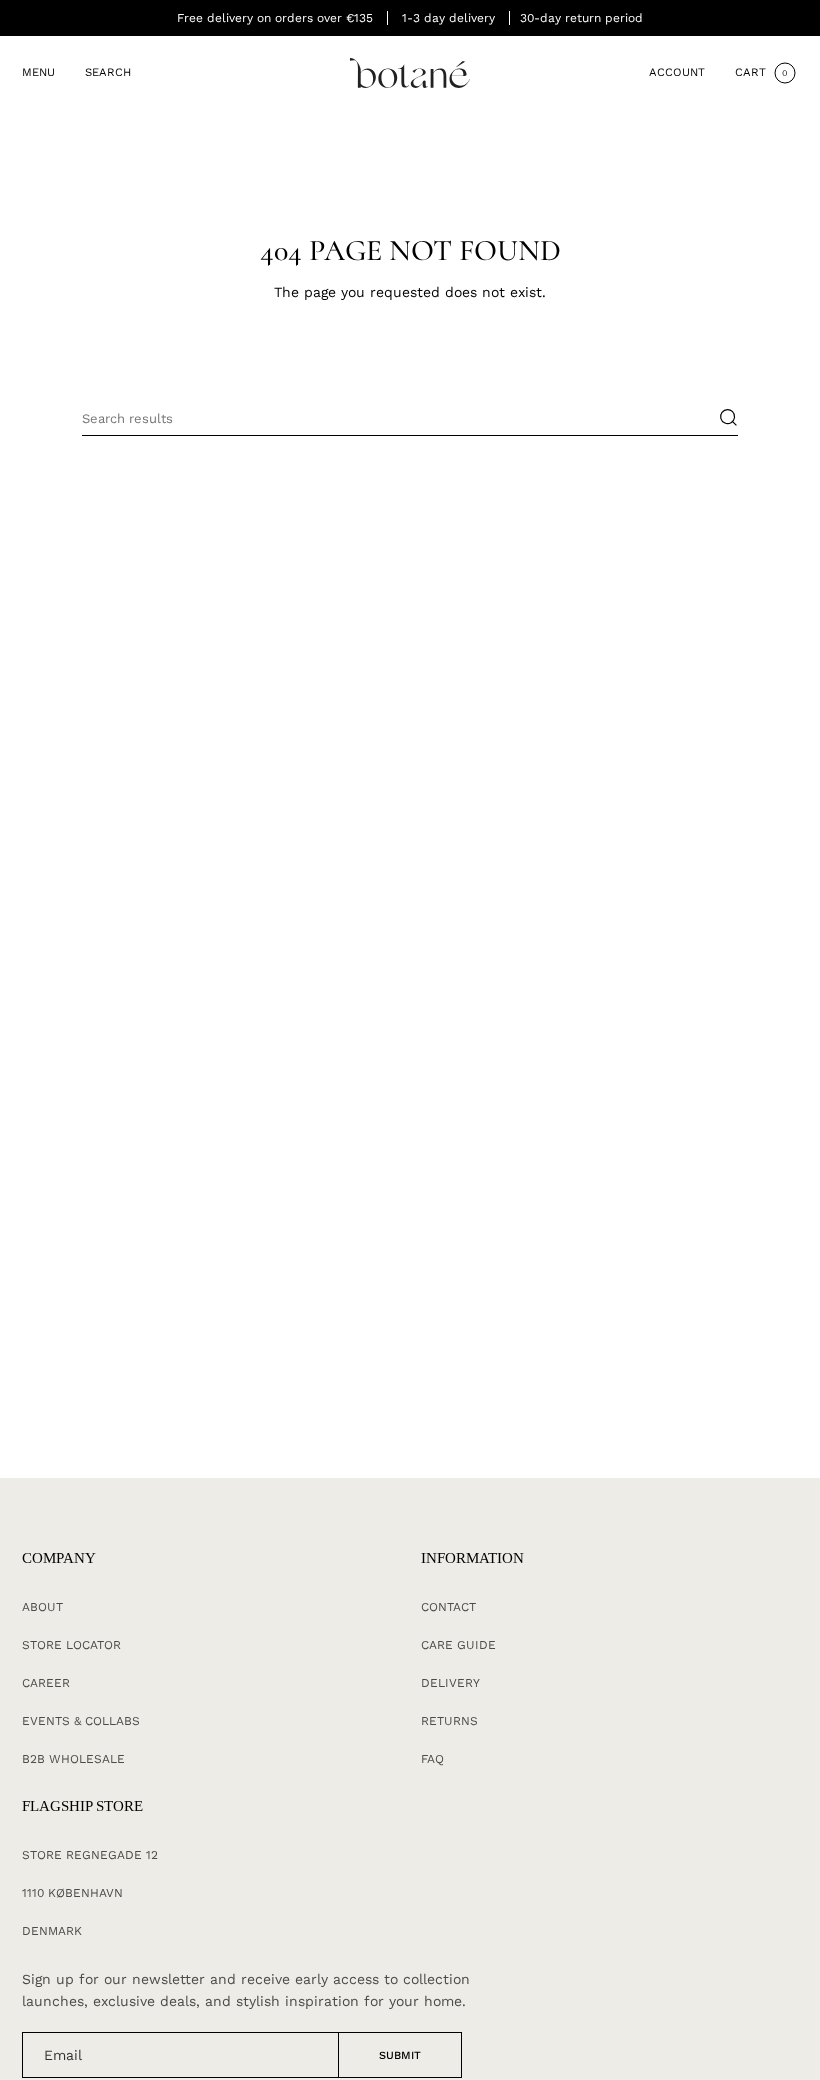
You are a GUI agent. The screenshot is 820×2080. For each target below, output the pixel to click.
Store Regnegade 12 (90, 1855)
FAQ (432, 1759)
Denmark (52, 1931)
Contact (448, 1607)
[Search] (718, 418)
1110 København (72, 1893)
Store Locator (71, 1645)
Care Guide (458, 1645)
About (42, 1607)
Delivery (450, 1683)
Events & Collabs (81, 1721)
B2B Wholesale (73, 1759)
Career (46, 1683)
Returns (449, 1721)
